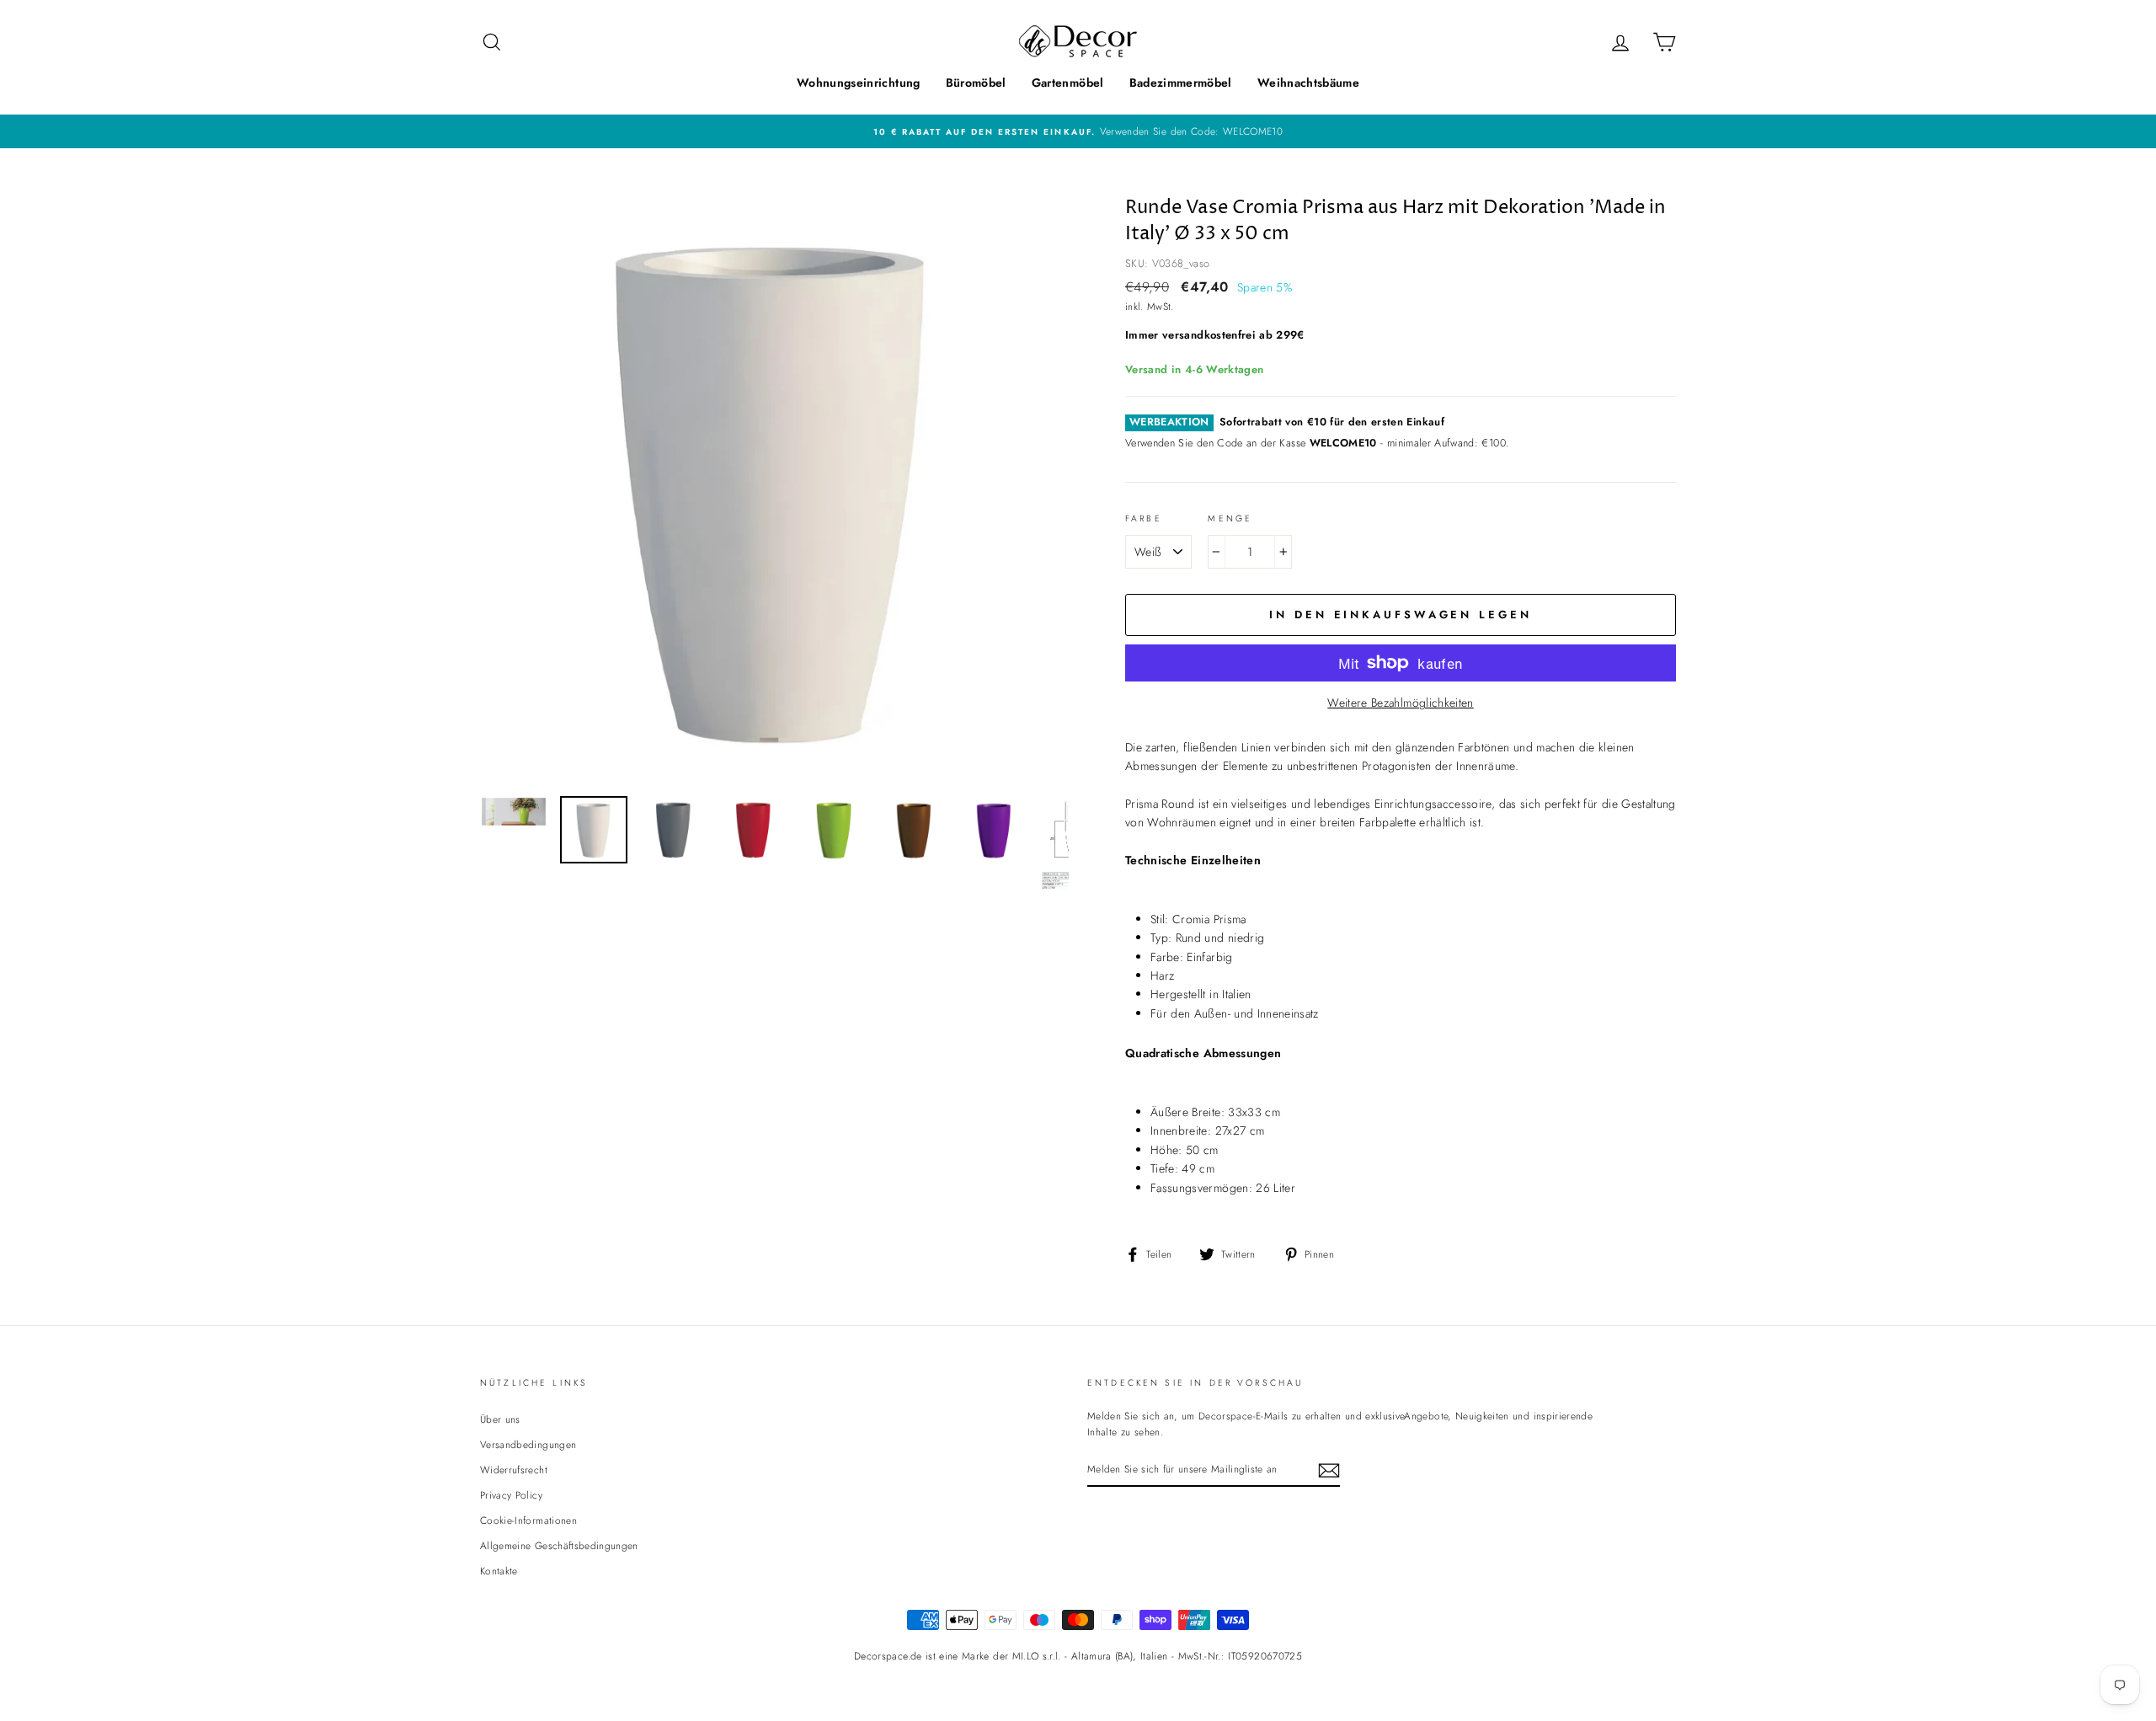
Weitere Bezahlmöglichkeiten (1400, 703)
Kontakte (499, 1571)
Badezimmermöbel (1181, 83)
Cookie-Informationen (528, 1520)
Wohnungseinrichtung (859, 83)
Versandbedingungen (528, 1444)
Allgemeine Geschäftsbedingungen (559, 1545)
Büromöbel (976, 83)
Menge (1230, 518)
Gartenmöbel (1068, 83)
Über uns (500, 1419)
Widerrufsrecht (514, 1470)
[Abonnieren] (1329, 1470)
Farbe (1144, 518)
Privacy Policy (511, 1495)
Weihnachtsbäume (1308, 83)
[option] (1078, 131)
